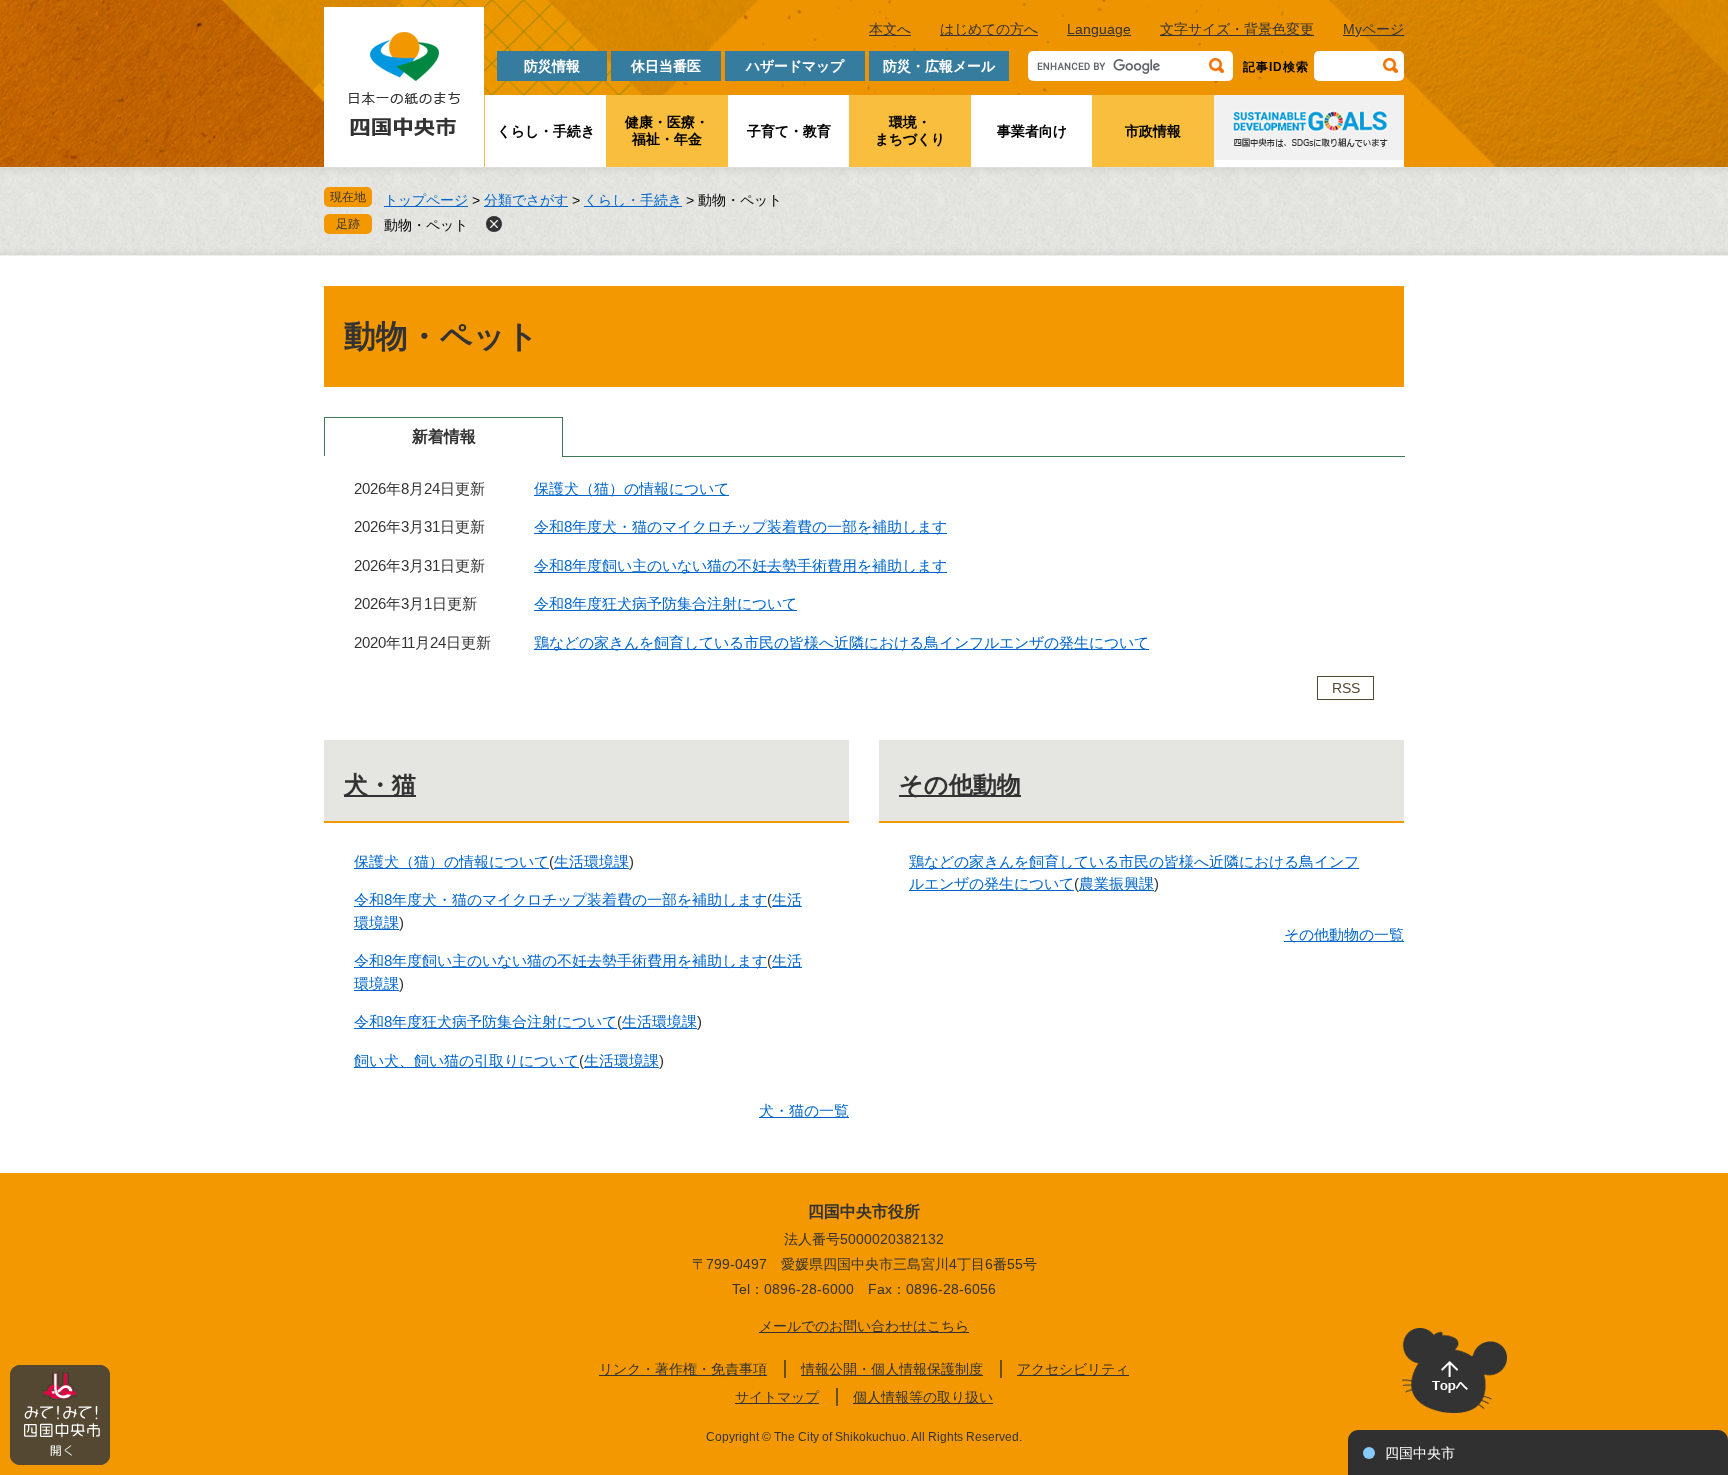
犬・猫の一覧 (804, 1110)
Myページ (1373, 29)
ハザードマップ (795, 66)
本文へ (890, 29)
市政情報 (1153, 131)
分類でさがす (526, 200)
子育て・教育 (789, 131)
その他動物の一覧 (1344, 934)
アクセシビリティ (1073, 1369)
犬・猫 (380, 784)
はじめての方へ (989, 29)
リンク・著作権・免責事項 (683, 1369)
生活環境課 (591, 861)
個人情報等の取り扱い (923, 1397)
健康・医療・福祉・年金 (667, 130)
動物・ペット (426, 225)
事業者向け (1032, 131)
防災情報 (552, 66)
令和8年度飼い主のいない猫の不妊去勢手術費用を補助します (740, 565)
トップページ (426, 200)
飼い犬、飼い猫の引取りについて (466, 1060)
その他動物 (960, 784)
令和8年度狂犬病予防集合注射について (665, 603)
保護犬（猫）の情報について (631, 488)
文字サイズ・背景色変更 (1237, 29)
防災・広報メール (939, 66)
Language (1099, 29)
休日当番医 (666, 66)
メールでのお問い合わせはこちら (864, 1326)
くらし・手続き (546, 131)
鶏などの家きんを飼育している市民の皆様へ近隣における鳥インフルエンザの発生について (841, 642)
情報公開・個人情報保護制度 (892, 1369)
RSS (1346, 688)
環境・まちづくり (910, 130)
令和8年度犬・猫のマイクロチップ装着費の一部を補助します (740, 526)
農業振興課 (1116, 883)
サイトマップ (777, 1397)
